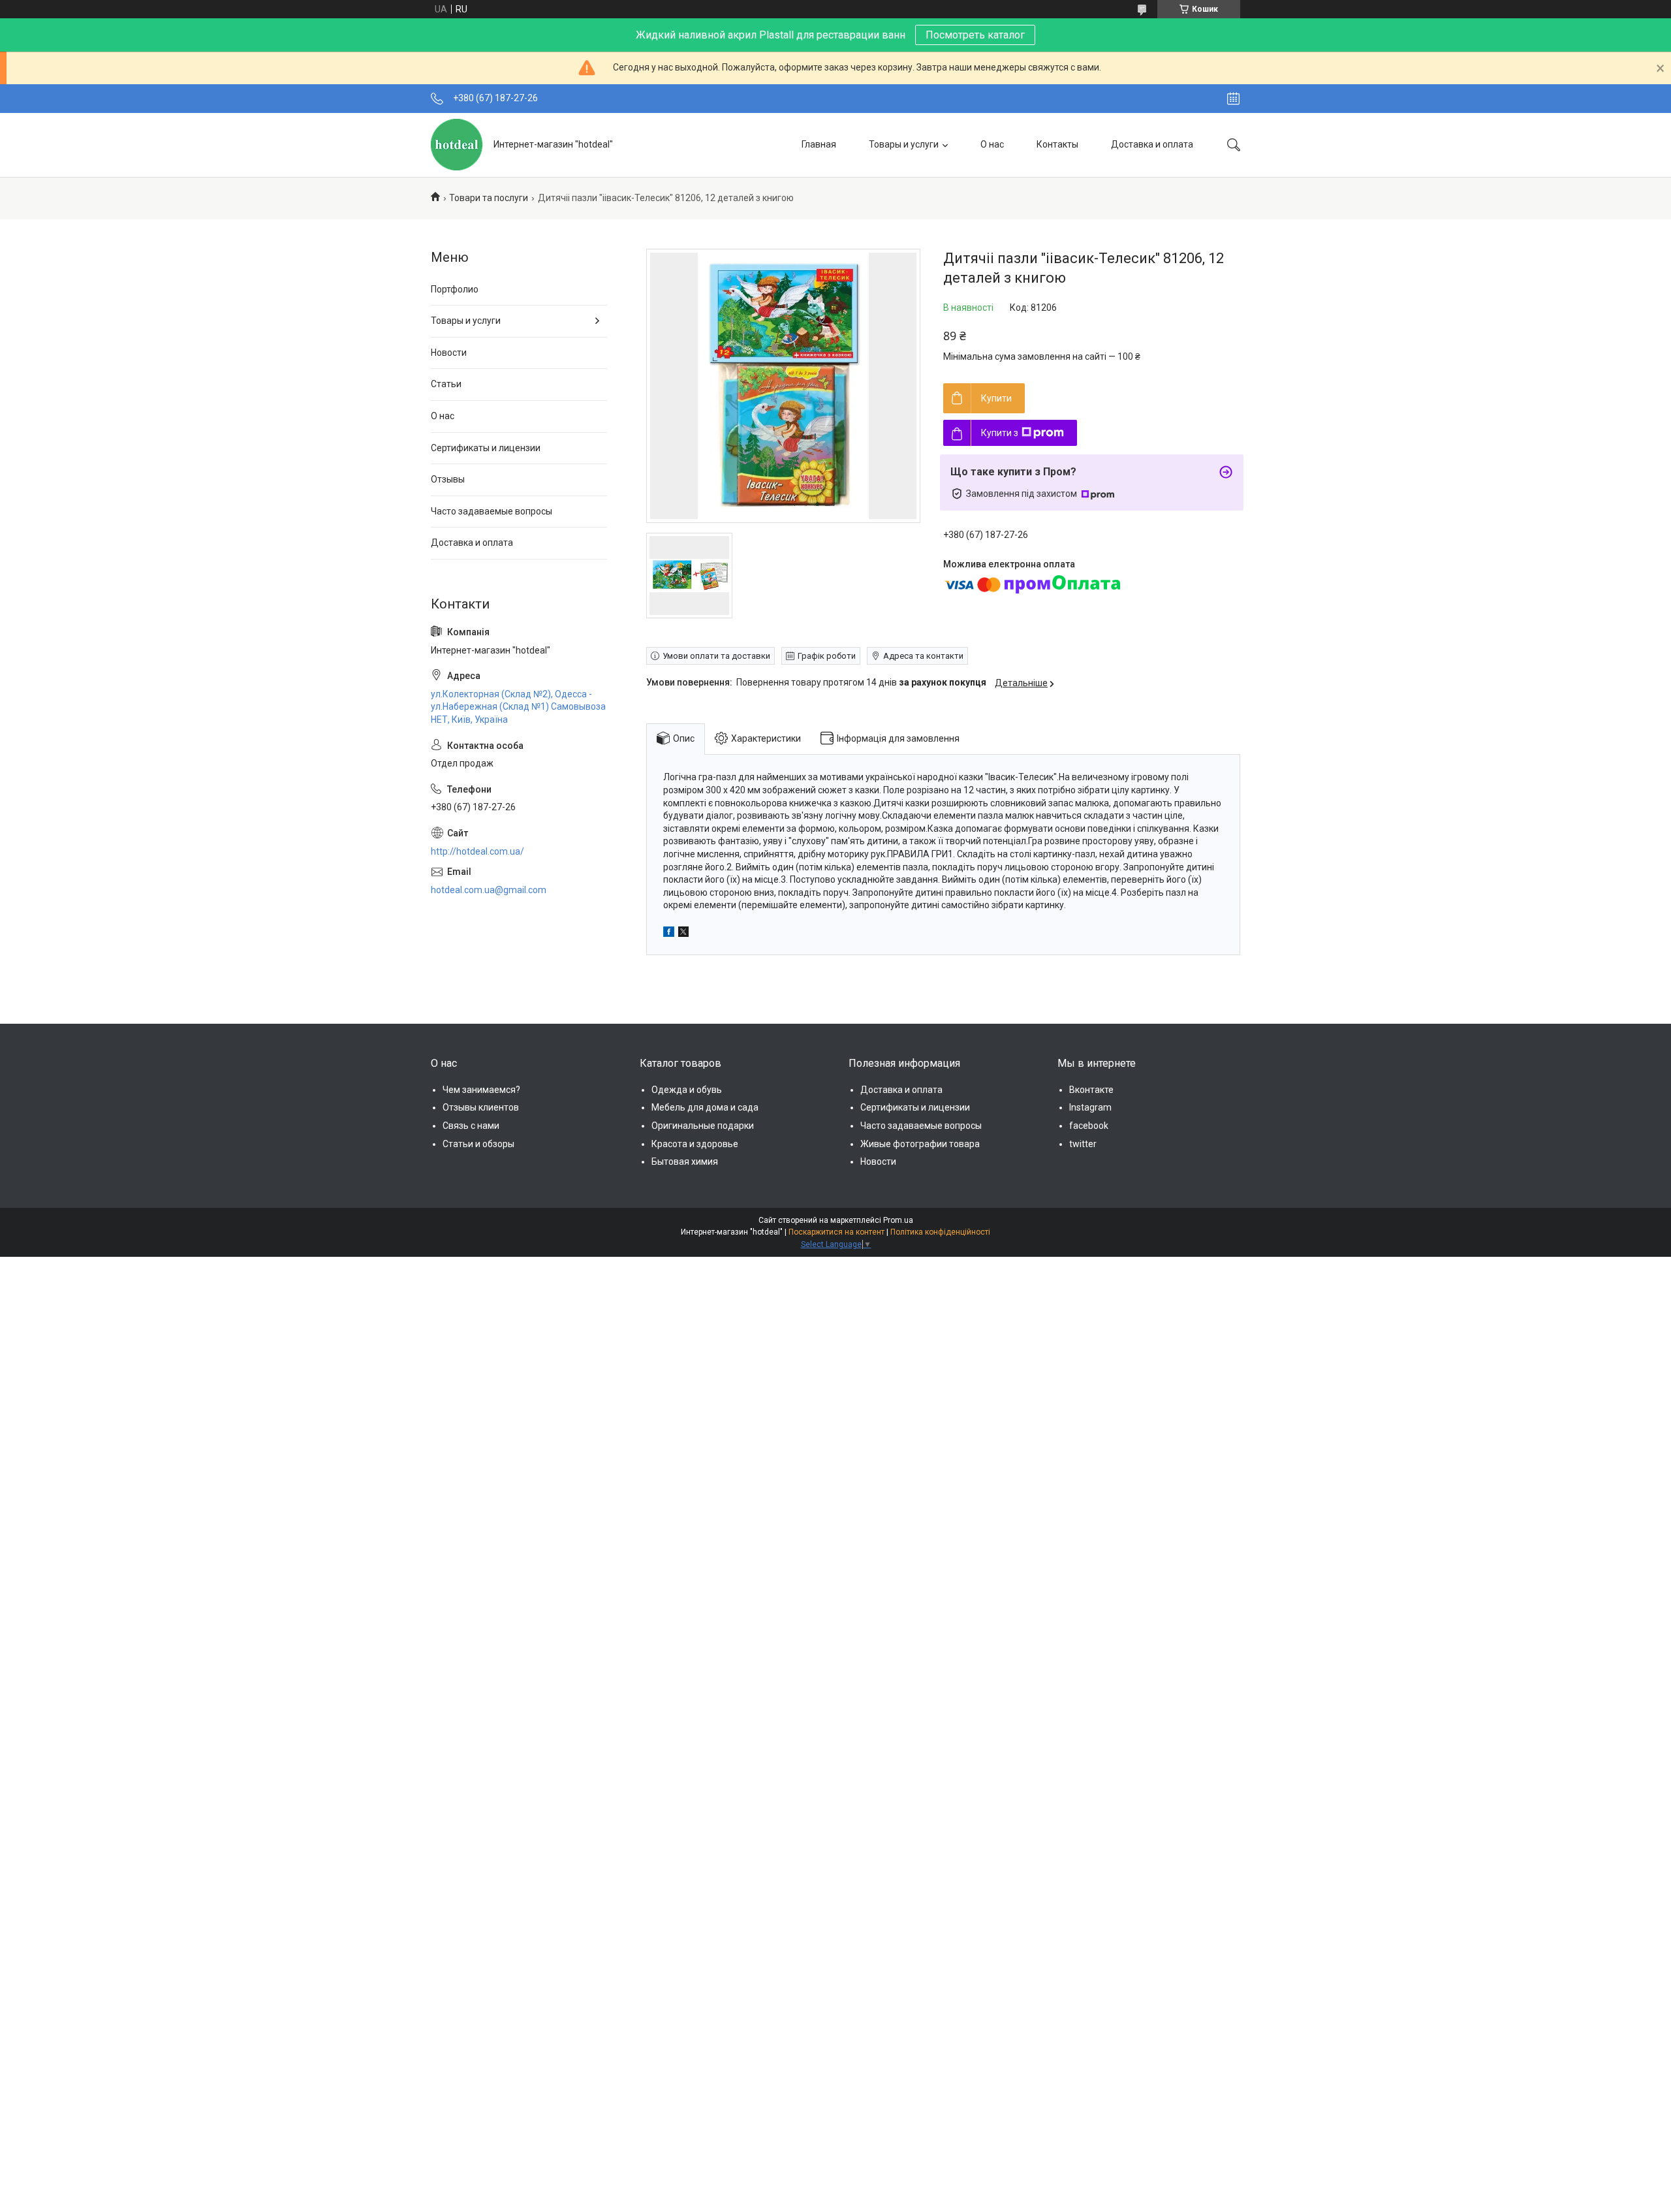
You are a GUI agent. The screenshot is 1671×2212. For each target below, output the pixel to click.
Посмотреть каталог (975, 35)
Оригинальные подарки (703, 1126)
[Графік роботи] (1233, 99)
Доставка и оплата (1152, 144)
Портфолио (455, 289)
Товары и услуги (904, 144)
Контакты (1057, 144)
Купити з (1000, 433)
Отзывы (448, 479)
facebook (1089, 1126)
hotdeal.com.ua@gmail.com (489, 890)
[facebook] (669, 934)
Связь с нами (471, 1126)
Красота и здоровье (695, 1144)
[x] (683, 934)
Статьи (446, 384)
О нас (992, 144)
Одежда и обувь (687, 1090)
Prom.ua (898, 1220)
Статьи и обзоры (478, 1144)
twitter (1083, 1144)
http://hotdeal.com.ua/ (477, 851)
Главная (819, 144)
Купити (996, 398)
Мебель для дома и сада (705, 1107)
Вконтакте (1091, 1090)
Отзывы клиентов (481, 1107)
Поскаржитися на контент (836, 1232)
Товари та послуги (489, 198)
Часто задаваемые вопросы (492, 511)
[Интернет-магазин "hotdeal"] (457, 145)
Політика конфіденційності (940, 1232)
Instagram (1090, 1107)
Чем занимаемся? (481, 1090)
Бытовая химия (685, 1161)
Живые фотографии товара (920, 1144)
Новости (449, 353)
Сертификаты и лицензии (486, 448)
